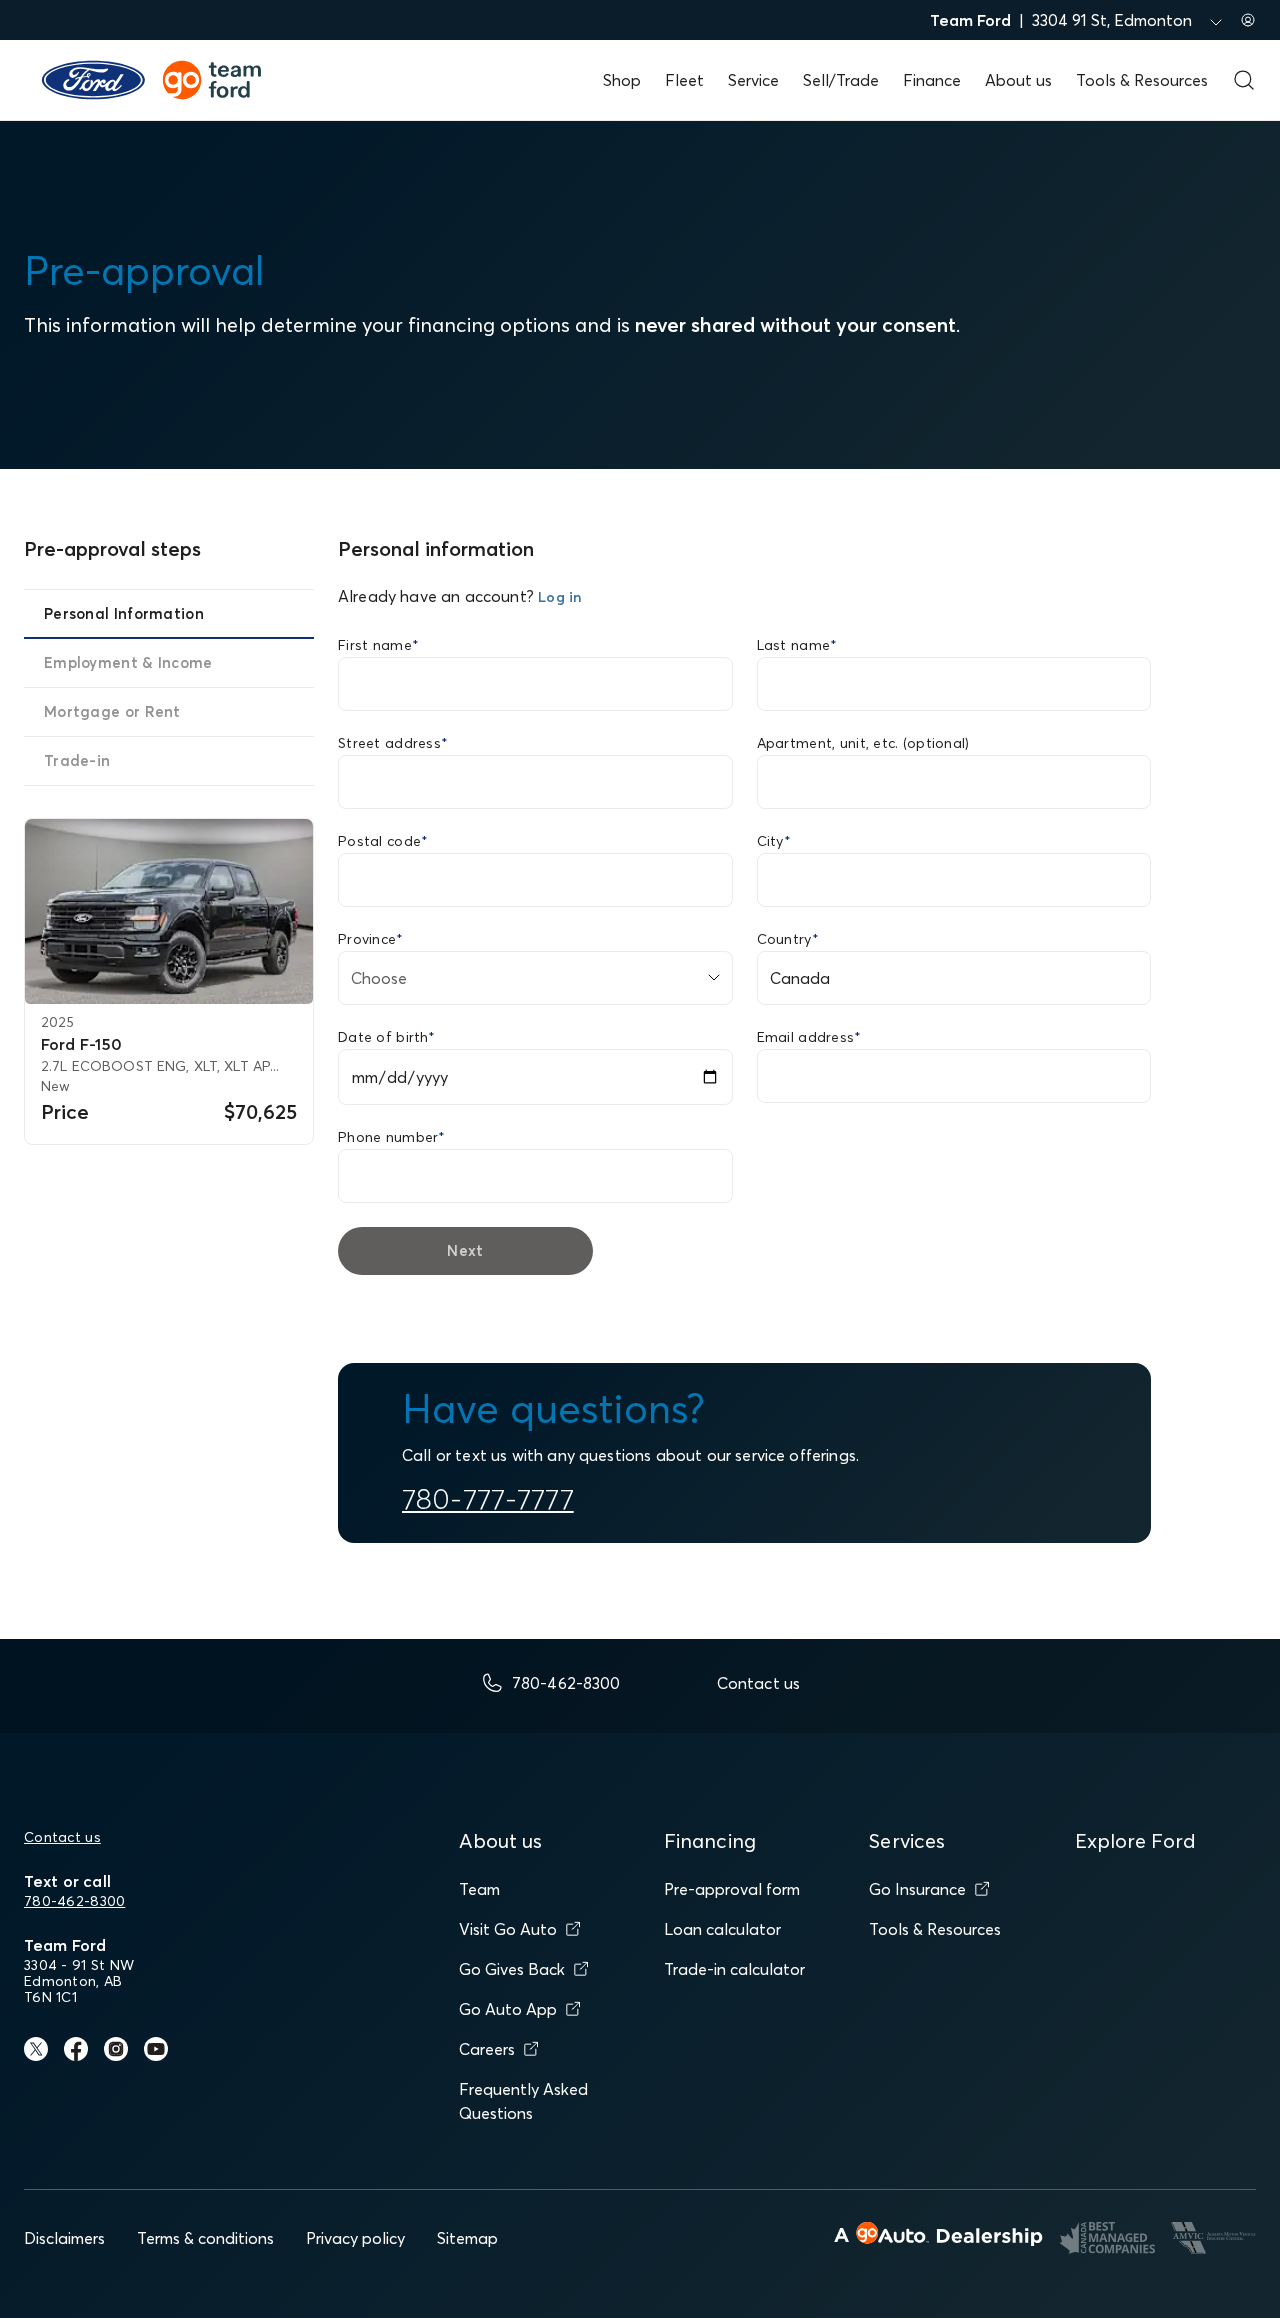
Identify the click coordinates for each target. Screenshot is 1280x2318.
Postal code (383, 841)
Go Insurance (917, 1889)
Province (371, 939)
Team (479, 1889)
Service (753, 80)
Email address (809, 1037)
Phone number (392, 1137)
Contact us (62, 1837)
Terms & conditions (205, 2238)
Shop (622, 80)
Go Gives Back (512, 1969)
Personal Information (124, 613)
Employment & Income (128, 662)
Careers (487, 2049)
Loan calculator (722, 1929)
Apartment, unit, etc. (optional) (863, 743)
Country (788, 939)
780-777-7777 (488, 1499)
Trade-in (77, 760)
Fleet (684, 80)
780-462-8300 (74, 1901)
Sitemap (467, 2238)
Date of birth (386, 1037)
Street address (393, 743)
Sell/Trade (841, 80)
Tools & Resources (1142, 80)
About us (1018, 80)
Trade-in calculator (734, 1969)
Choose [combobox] (379, 978)
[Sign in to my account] (1248, 20)
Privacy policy (355, 2238)
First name (378, 645)
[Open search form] (1244, 80)
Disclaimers (64, 2238)
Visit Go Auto (508, 1929)
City (774, 841)
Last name (797, 645)
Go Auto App (508, 2009)
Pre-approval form (732, 1889)
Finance (932, 80)
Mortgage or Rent (112, 711)
